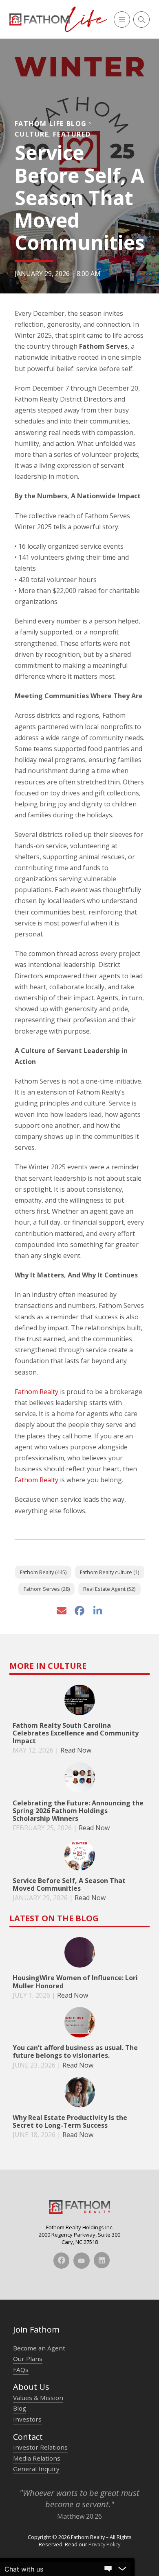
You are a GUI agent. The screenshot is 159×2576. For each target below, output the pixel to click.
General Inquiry (36, 2469)
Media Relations (37, 2458)
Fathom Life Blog (51, 124)
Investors (27, 2419)
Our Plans (28, 2359)
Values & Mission (38, 2398)
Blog (20, 2408)
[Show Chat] (108, 2569)
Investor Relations (40, 2447)
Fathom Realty (36, 1392)
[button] (122, 20)
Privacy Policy (104, 2544)
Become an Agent (39, 2348)
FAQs (21, 2370)
